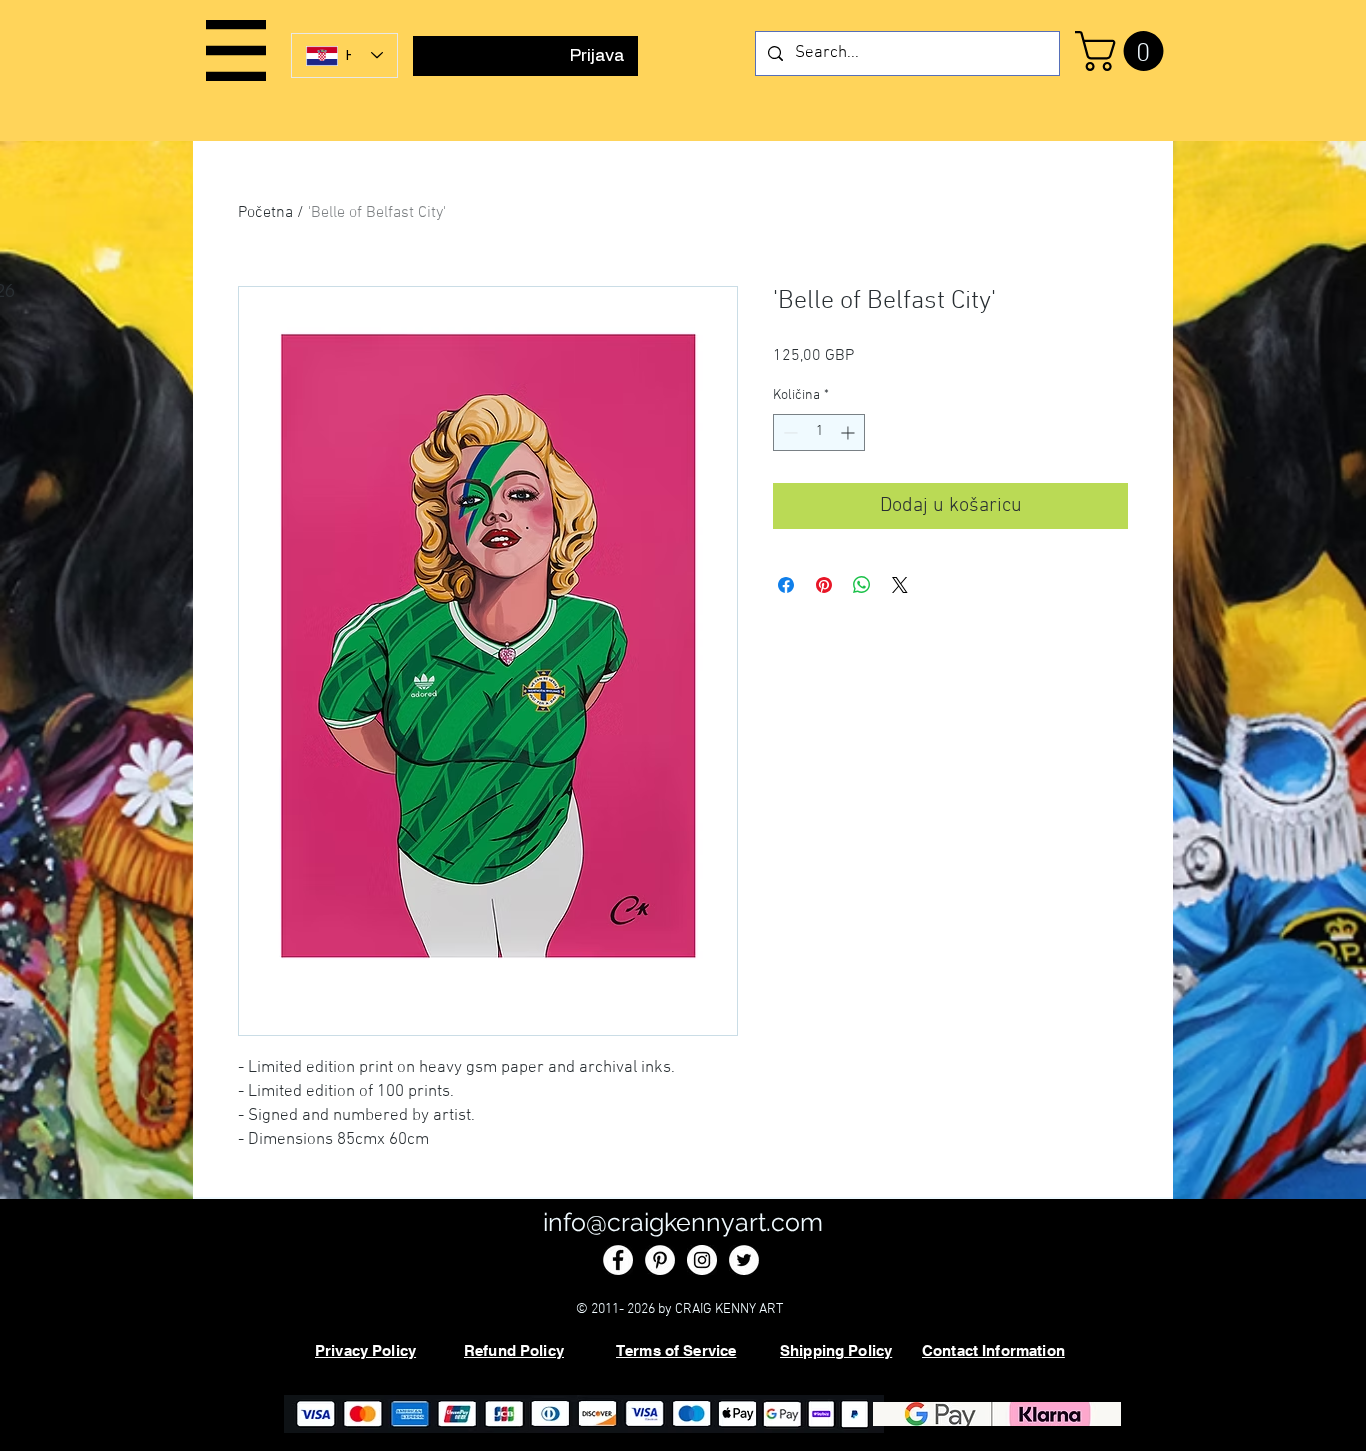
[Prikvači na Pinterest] (824, 585)
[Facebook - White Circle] (618, 1260)
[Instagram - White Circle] (702, 1260)
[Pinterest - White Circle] (660, 1260)
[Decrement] (788, 432)
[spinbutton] (819, 432)
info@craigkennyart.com (683, 1222)
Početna (265, 213)
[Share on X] (900, 585)
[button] (236, 50)
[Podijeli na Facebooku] (786, 585)
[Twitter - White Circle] (744, 1260)
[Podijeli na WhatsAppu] (862, 585)
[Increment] (849, 432)
